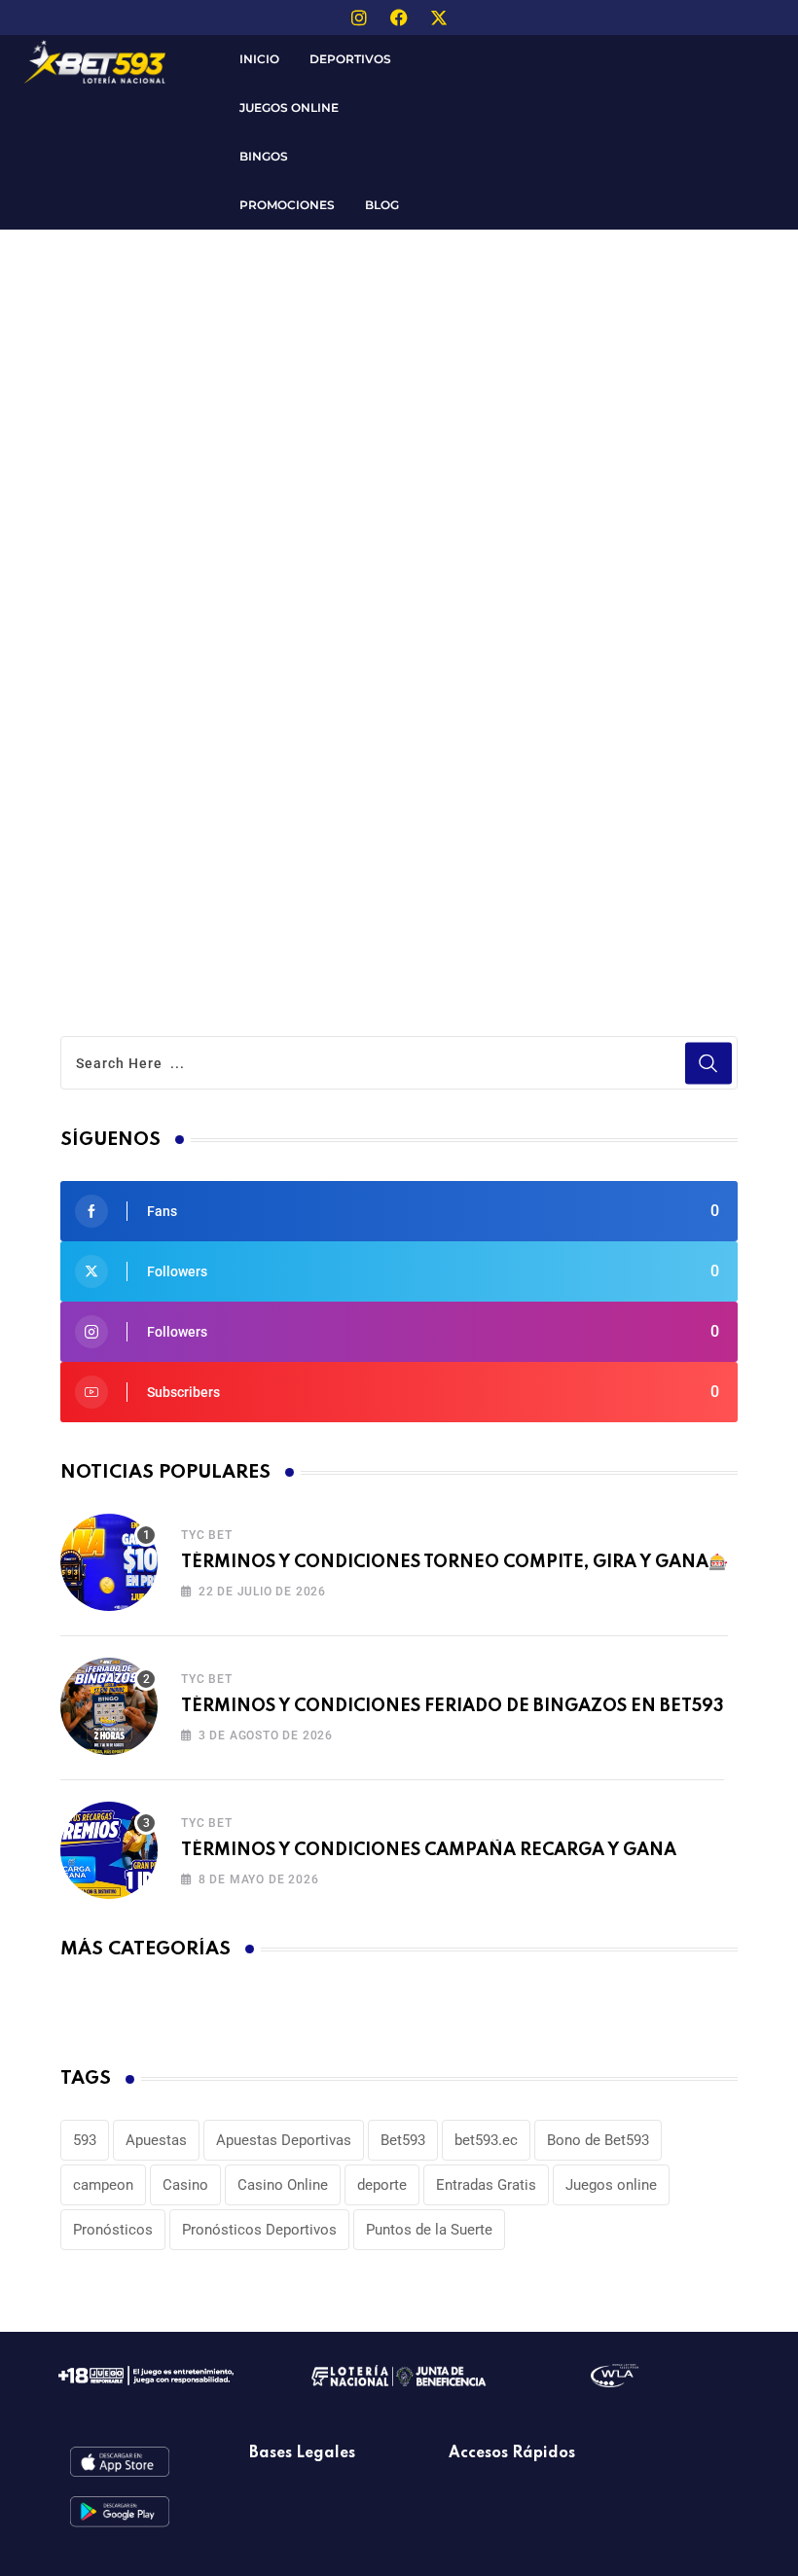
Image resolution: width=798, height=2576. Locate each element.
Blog (382, 205)
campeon (103, 2185)
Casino (185, 2185)
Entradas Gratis (486, 2185)
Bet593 (403, 2140)
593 (85, 2140)
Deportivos (350, 59)
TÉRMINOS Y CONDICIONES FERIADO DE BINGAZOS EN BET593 (453, 1706)
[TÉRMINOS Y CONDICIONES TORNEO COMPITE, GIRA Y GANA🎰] (109, 1562)
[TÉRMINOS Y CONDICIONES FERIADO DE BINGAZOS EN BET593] (109, 1706)
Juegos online (611, 2185)
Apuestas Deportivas (284, 2140)
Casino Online (283, 2185)
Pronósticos (113, 2230)
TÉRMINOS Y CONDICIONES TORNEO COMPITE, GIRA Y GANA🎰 (454, 1562)
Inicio (259, 59)
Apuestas (156, 2140)
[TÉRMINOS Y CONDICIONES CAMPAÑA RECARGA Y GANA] (109, 1850)
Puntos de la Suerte (429, 2230)
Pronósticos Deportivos (259, 2230)
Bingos (264, 156)
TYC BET (207, 1535)
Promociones (287, 205)
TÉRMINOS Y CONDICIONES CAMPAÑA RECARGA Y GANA (429, 1850)
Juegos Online (289, 107)
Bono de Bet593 (598, 2140)
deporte (382, 2185)
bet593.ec (486, 2140)
